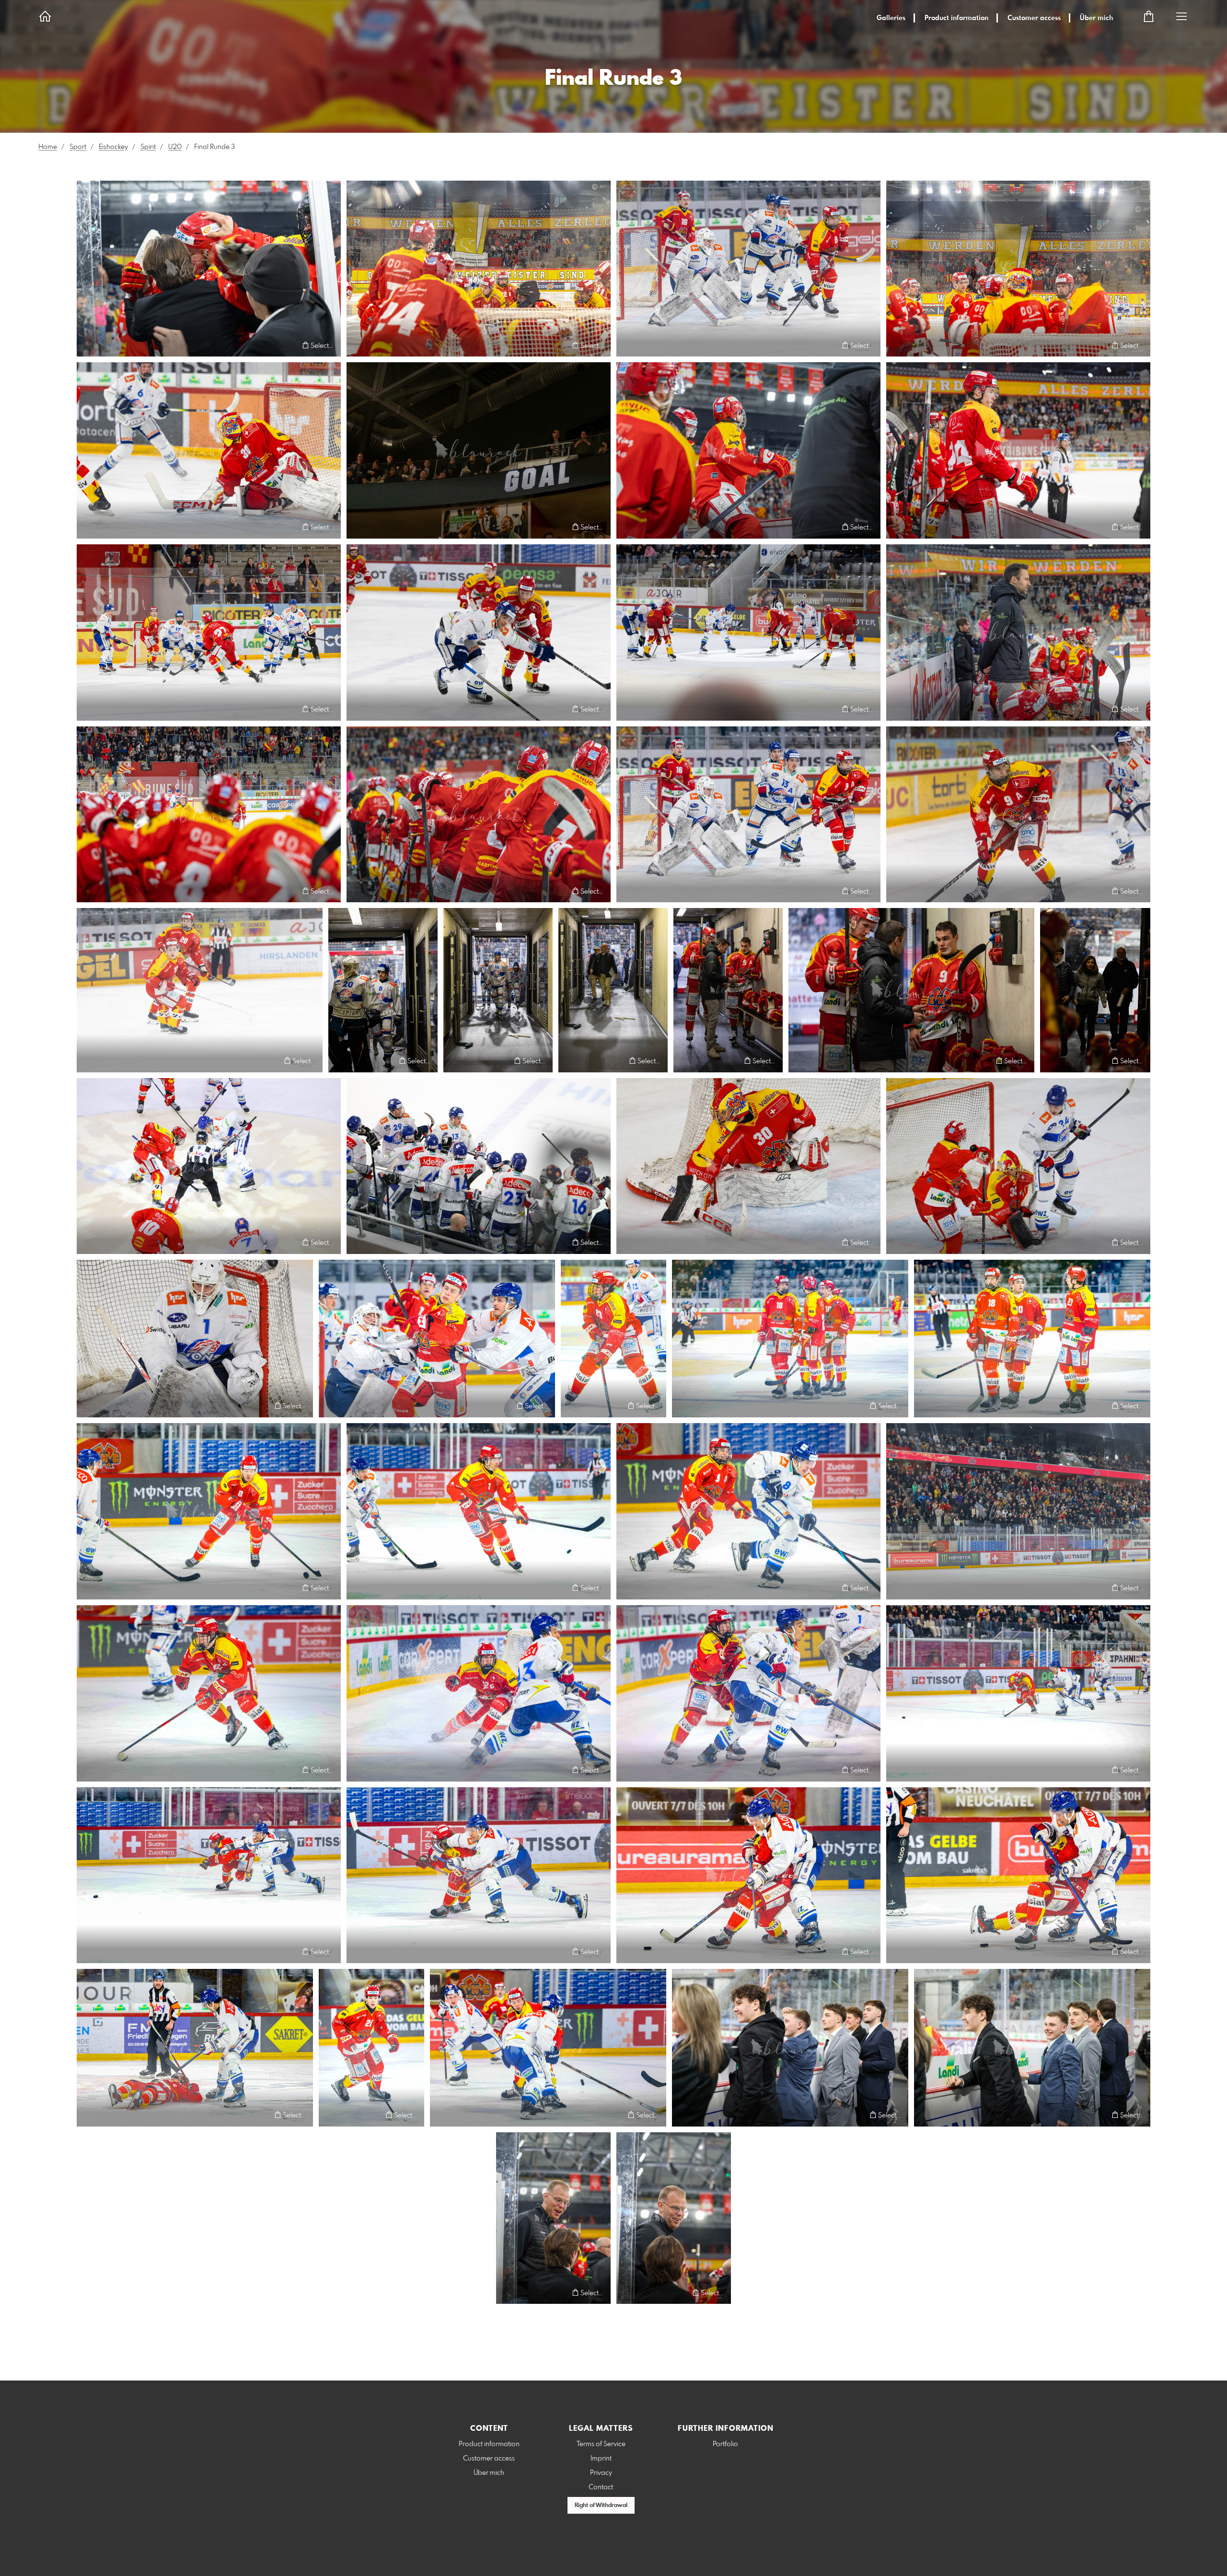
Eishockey (113, 147)
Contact (601, 2487)
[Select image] (88, 345)
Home (48, 147)
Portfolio (725, 2444)
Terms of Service (601, 2444)
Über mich (1096, 18)
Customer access (1034, 18)
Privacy (601, 2473)
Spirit (148, 147)
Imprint (601, 2459)
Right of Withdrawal (601, 2506)
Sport (78, 147)
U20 (175, 147)
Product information (956, 18)
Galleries (891, 18)
